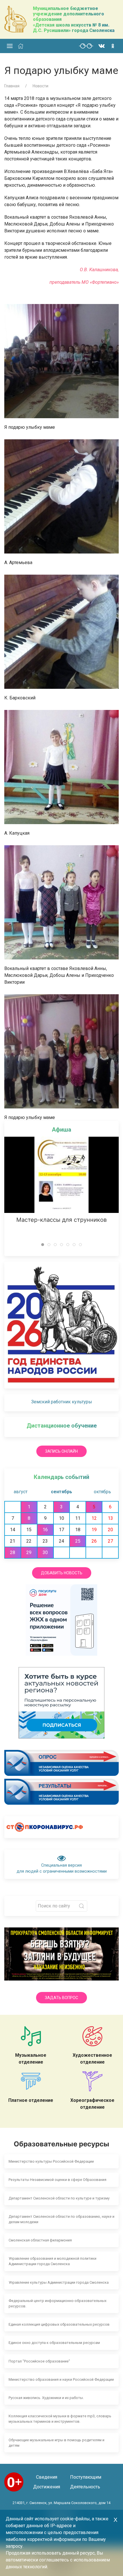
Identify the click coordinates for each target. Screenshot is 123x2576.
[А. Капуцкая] (61, 767)
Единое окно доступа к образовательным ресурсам (54, 2343)
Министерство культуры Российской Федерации (51, 2161)
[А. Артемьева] (61, 496)
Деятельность (85, 2487)
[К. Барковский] (61, 631)
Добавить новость (62, 1573)
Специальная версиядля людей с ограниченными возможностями (62, 1868)
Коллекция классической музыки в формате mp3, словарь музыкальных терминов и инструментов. (60, 2419)
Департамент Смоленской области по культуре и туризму (59, 2198)
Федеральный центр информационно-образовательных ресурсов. (57, 2303)
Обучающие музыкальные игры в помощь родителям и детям (56, 2443)
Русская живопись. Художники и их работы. (46, 2398)
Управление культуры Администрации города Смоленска (59, 2282)
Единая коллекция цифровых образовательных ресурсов (59, 2324)
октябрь (102, 1492)
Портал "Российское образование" (39, 2361)
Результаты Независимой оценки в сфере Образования (57, 2180)
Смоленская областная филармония (40, 2240)
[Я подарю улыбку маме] (61, 361)
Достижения (47, 2487)
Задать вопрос (61, 1998)
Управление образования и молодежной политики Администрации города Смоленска (52, 2261)
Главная (12, 86)
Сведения (47, 2477)
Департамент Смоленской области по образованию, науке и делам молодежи (61, 2219)
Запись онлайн (61, 1451)
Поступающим (85, 2477)
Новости (40, 86)
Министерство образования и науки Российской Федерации (61, 2379)
